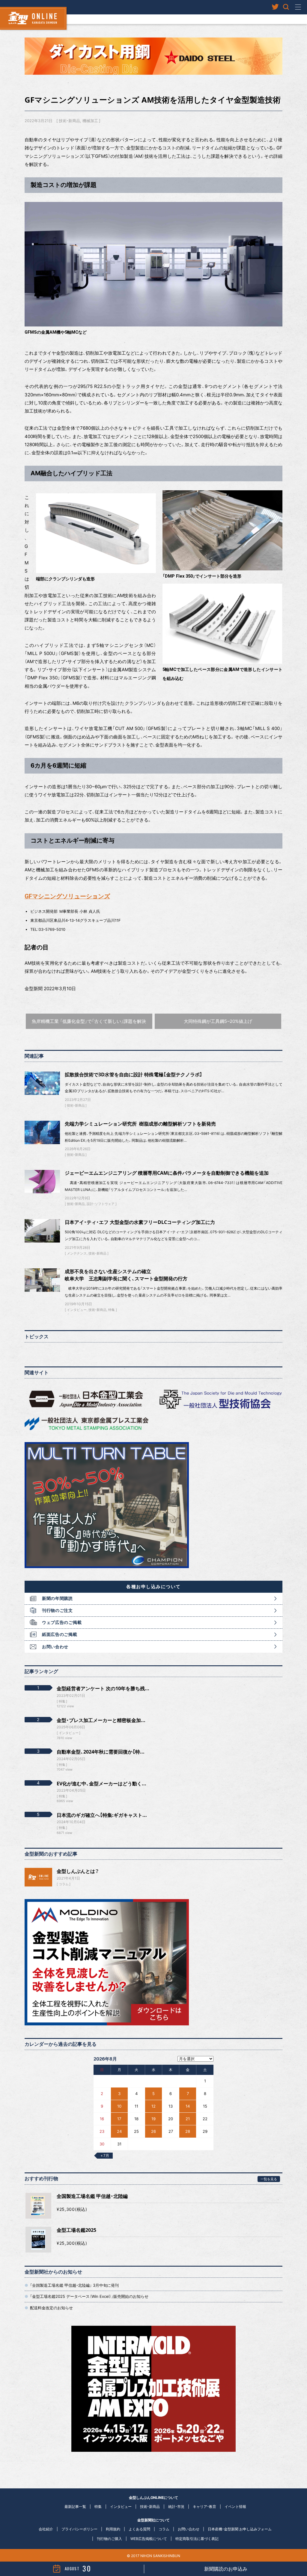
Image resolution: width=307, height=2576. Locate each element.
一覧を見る (269, 2179)
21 (188, 2119)
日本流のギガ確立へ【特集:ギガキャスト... (102, 1815)
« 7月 (105, 2155)
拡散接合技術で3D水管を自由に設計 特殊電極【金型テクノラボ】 (134, 1075)
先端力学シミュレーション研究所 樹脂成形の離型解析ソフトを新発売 (140, 1124)
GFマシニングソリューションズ (67, 896)
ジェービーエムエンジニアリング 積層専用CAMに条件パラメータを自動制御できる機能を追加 (167, 1173)
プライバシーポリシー (79, 2529)
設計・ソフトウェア (101, 1204)
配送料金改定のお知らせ (51, 2308)
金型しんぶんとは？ (78, 1871)
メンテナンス (77, 1253)
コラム (64, 1884)
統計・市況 (176, 2507)
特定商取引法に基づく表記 (197, 2539)
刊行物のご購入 (109, 2539)
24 (119, 2131)
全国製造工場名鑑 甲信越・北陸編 (92, 2196)
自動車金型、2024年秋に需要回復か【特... (101, 1752)
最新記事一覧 (75, 2507)
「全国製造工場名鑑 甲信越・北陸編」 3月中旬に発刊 (74, 2285)
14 (188, 2106)
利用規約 (113, 2529)
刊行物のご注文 (57, 1610)
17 (119, 2119)
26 (153, 2131)
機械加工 (90, 121)
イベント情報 (235, 2507)
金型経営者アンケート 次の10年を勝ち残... (103, 1688)
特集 (112, 1310)
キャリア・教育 (204, 2507)
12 (153, 2106)
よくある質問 (139, 2529)
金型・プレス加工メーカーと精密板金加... (101, 1720)
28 (188, 2131)
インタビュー (77, 1310)
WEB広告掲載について (149, 2539)
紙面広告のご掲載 (60, 1634)
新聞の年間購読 (57, 1598)
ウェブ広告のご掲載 (62, 1622)
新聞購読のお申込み (226, 2569)
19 (153, 2119)
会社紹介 (46, 2529)
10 (119, 2106)
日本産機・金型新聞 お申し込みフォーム (240, 2529)
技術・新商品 (69, 121)
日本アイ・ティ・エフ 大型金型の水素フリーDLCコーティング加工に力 (140, 1222)
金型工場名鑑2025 (76, 2230)
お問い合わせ (55, 1647)
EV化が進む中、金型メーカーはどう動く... (101, 1784)
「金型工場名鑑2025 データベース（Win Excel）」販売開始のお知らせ (89, 2296)
